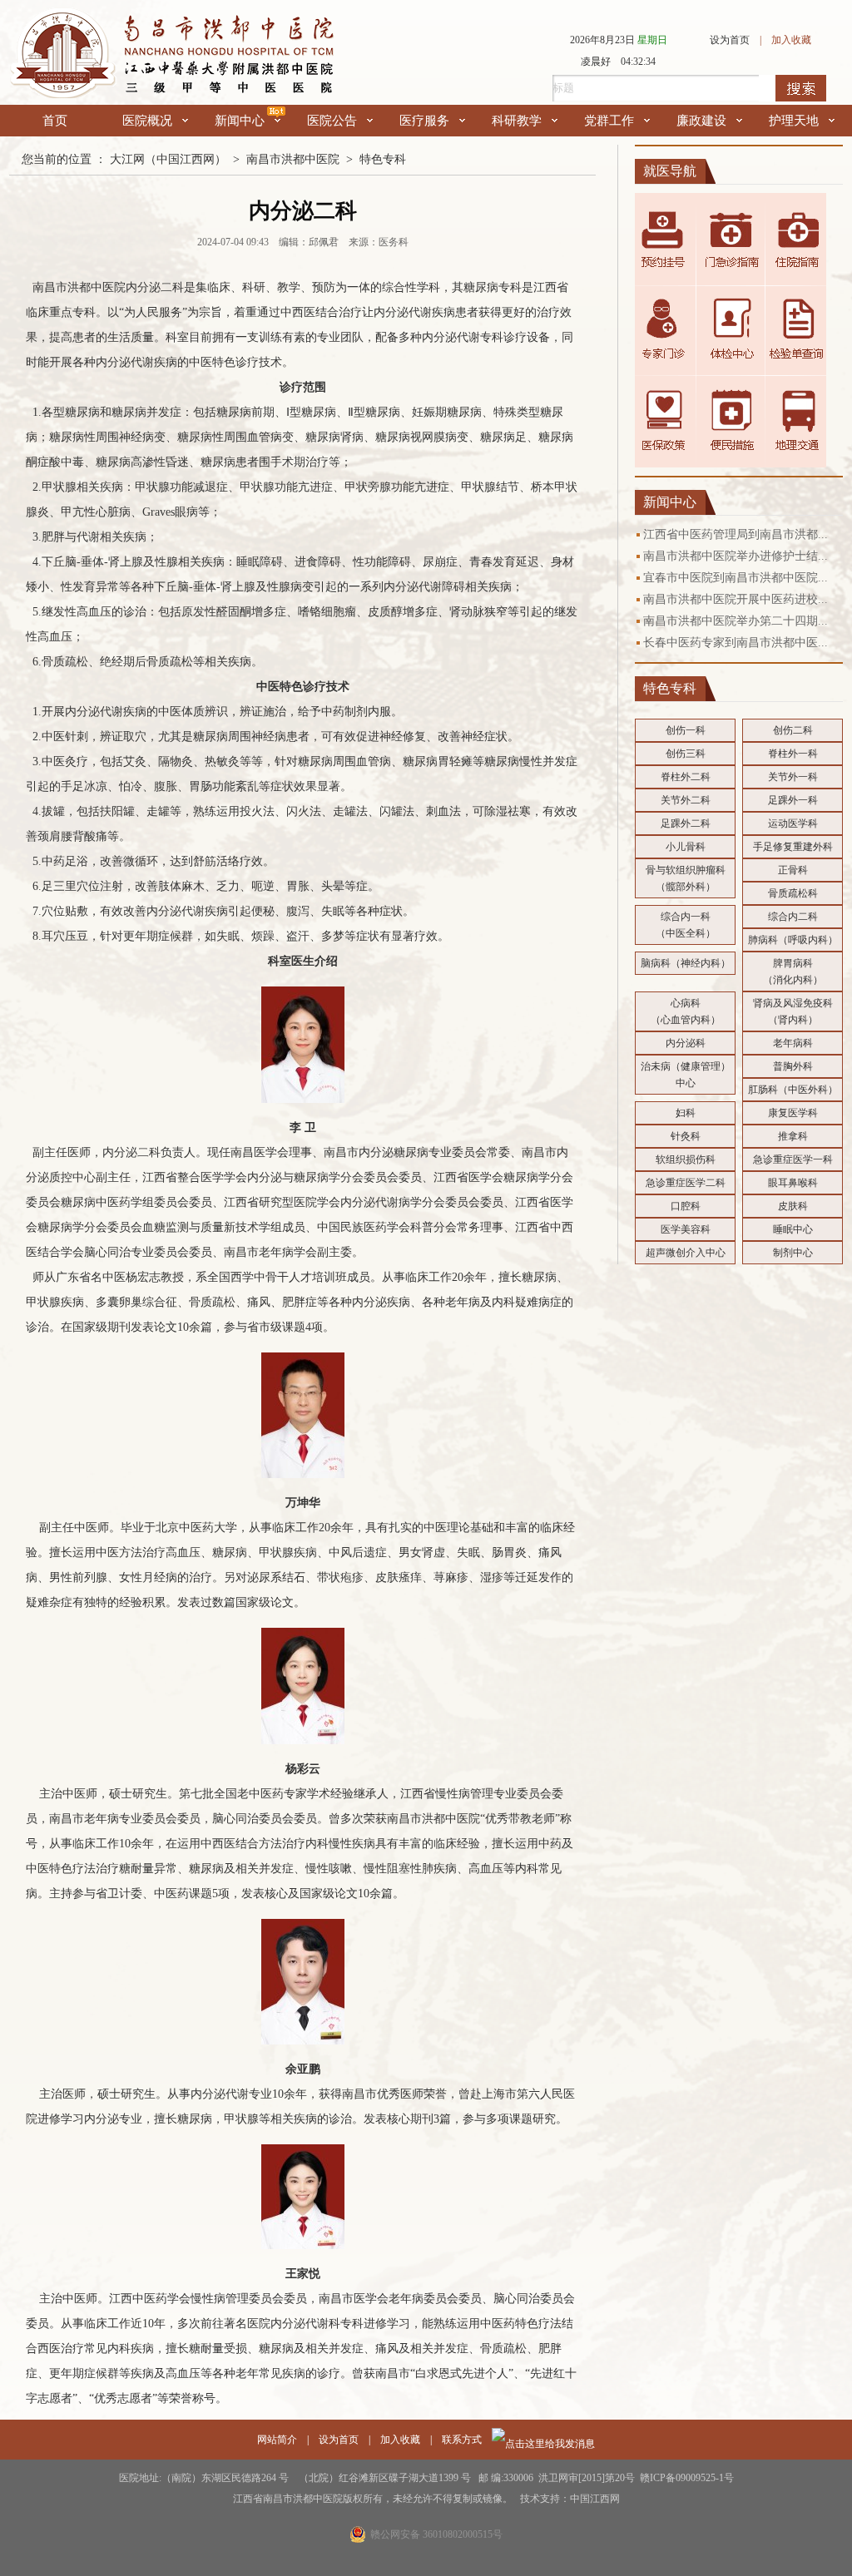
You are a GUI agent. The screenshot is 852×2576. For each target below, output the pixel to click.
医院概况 (147, 121)
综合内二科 (793, 917)
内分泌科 (686, 1043)
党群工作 (609, 121)
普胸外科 (793, 1066)
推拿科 (793, 1136)
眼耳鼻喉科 (793, 1183)
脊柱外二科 (686, 777)
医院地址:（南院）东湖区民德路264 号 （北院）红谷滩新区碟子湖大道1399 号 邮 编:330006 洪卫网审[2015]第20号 (379, 2478)
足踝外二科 (686, 823)
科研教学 (517, 121)
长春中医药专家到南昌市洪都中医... (736, 643)
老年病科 (793, 1043)
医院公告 (332, 121)
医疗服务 (424, 121)
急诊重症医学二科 (686, 1183)
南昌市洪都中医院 (293, 159)
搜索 (801, 88)
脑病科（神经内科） (686, 963)
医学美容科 (686, 1229)
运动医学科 (793, 823)
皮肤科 (793, 1206)
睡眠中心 (793, 1229)
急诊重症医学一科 (793, 1159)
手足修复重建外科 (793, 847)
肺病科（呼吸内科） (793, 940)
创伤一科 (686, 730)
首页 (55, 121)
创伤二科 (793, 730)
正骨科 (793, 870)
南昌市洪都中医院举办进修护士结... (736, 556)
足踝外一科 (793, 800)
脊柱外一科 (793, 754)
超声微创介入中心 (686, 1253)
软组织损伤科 (686, 1159)
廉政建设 (701, 121)
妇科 (686, 1113)
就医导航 (670, 171)
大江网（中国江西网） (168, 159)
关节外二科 (686, 800)
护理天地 (794, 121)
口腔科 (686, 1206)
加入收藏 (791, 40)
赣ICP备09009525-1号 (687, 2478)
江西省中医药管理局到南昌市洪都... (736, 534)
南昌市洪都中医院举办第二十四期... (736, 621)
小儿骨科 (686, 847)
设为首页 (730, 40)
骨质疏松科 (793, 893)
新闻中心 (240, 121)
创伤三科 (686, 754)
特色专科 (383, 159)
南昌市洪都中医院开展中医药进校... (736, 599)
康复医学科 (793, 1113)
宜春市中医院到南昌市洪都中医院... (736, 578)
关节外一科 (793, 777)
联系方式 (462, 2440)
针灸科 (686, 1136)
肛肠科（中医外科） (793, 1090)
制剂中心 (793, 1253)
